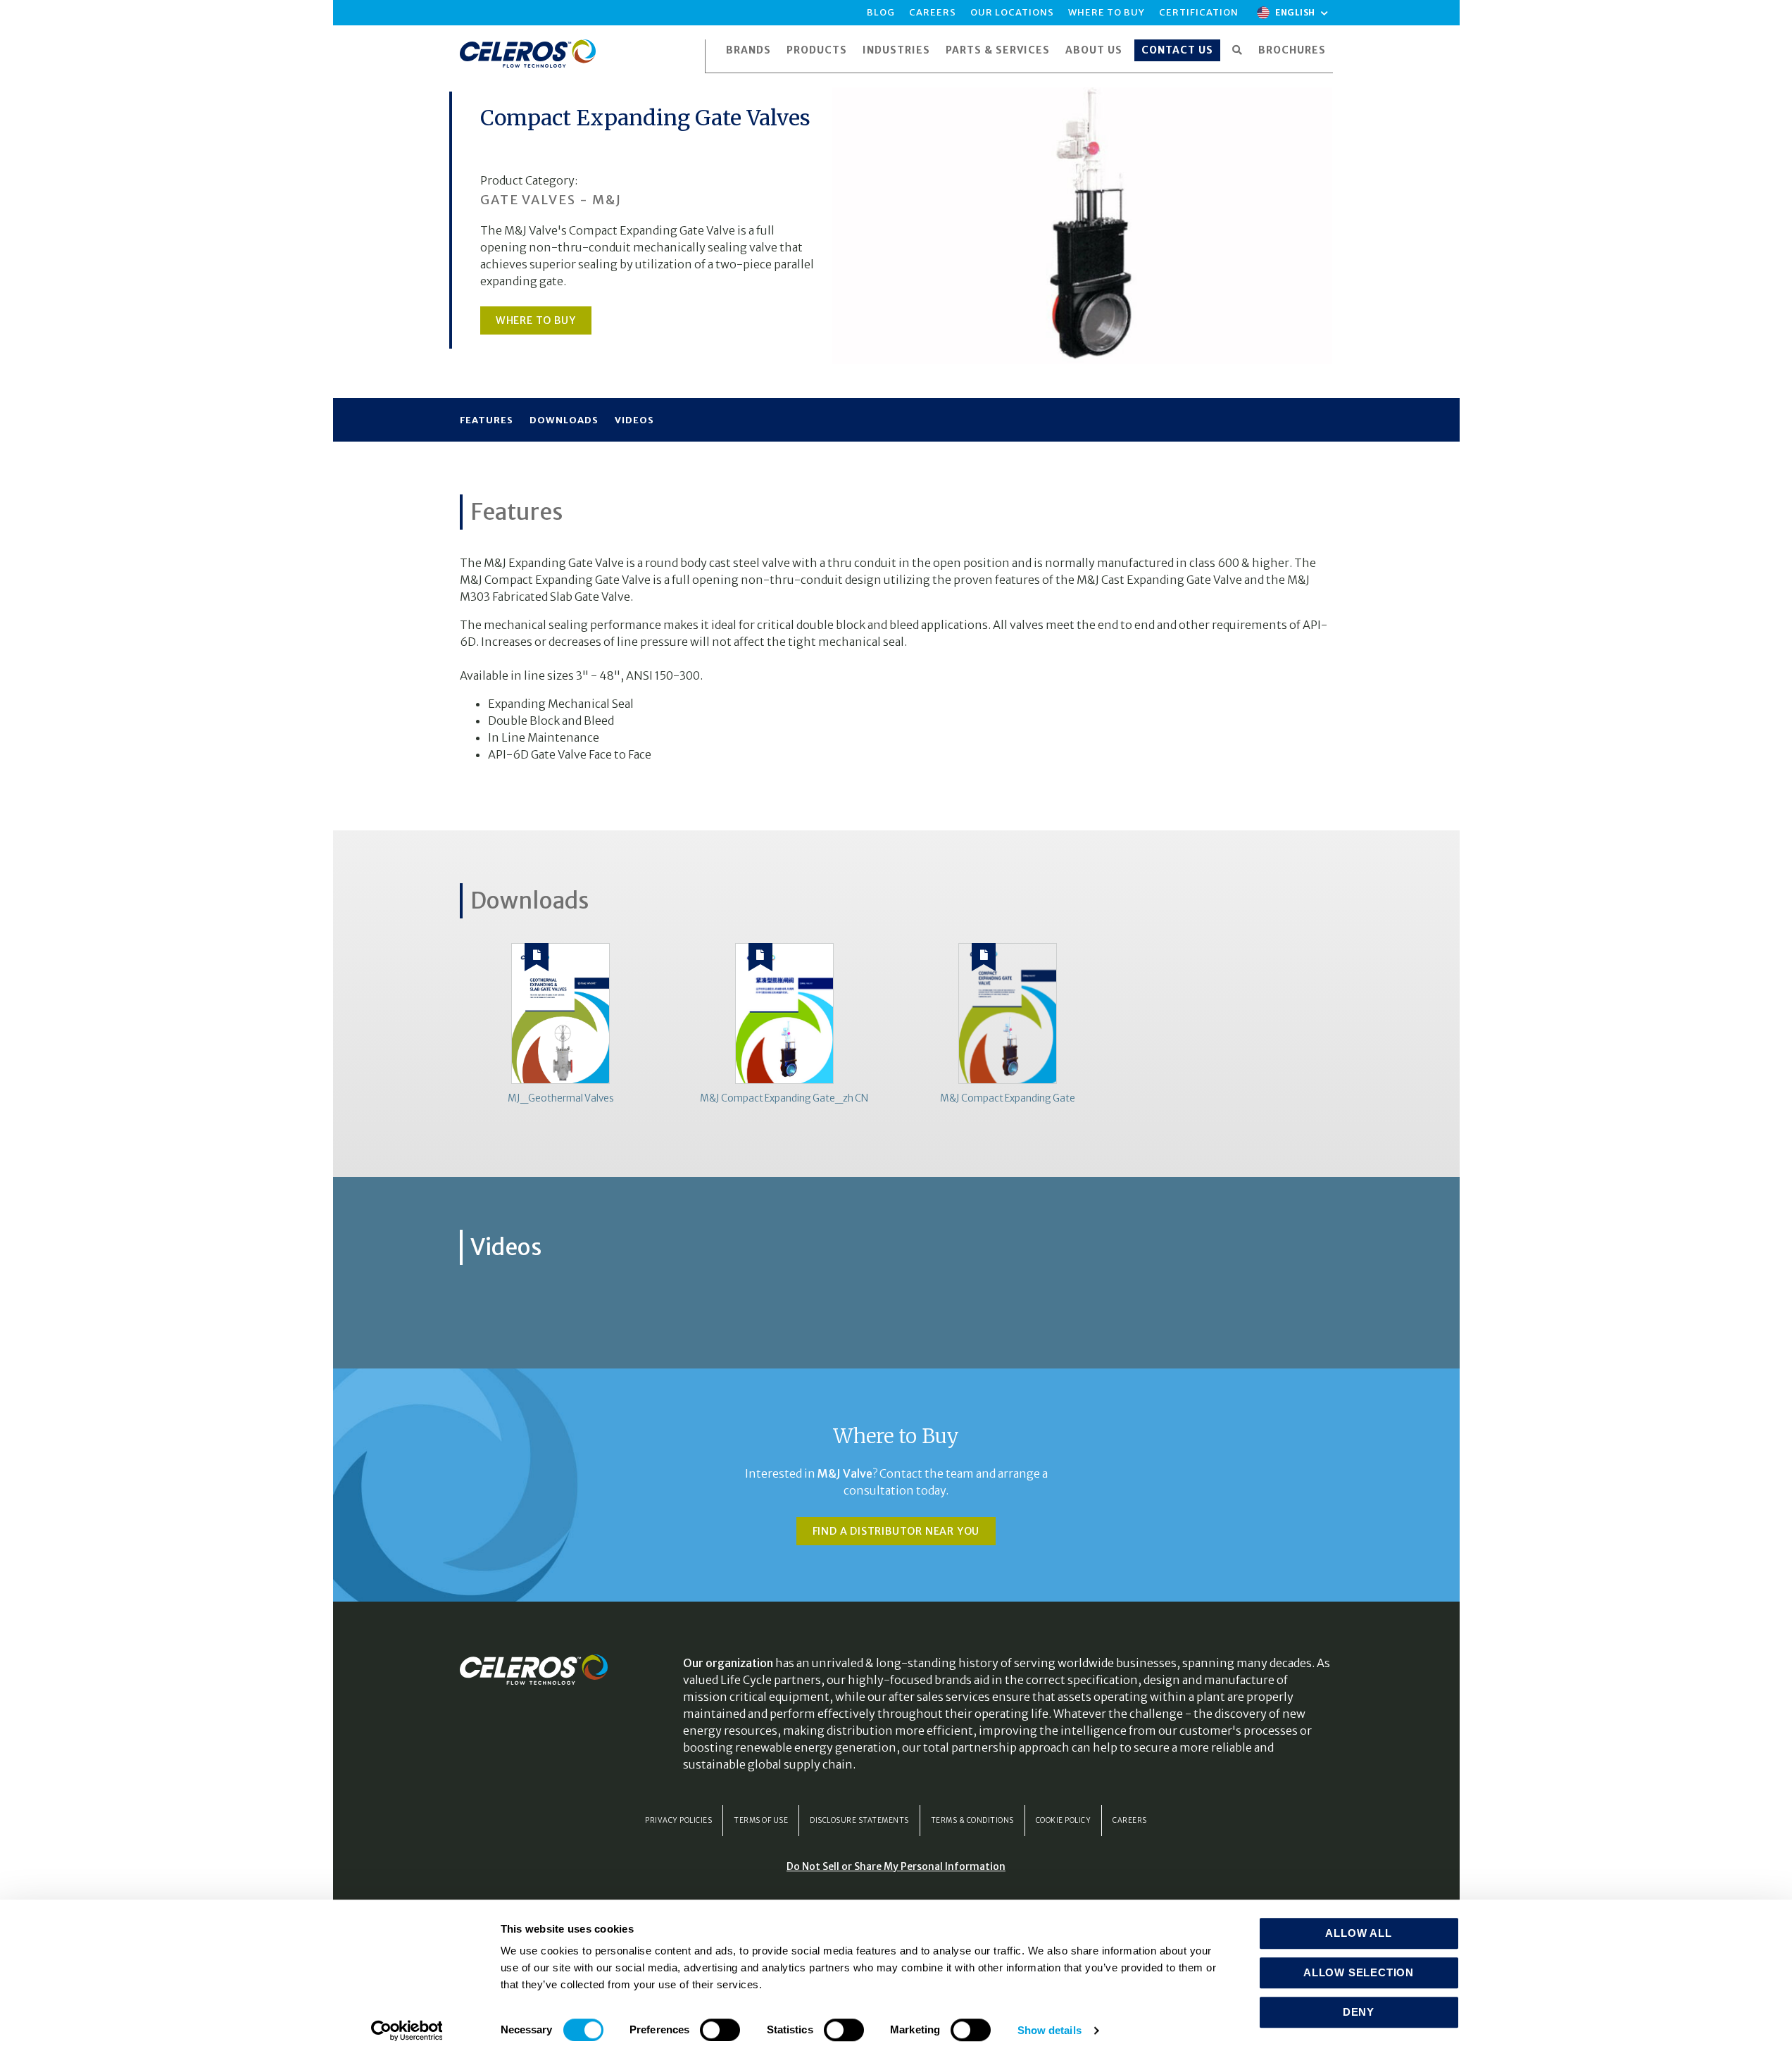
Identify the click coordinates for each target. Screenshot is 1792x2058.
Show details (1049, 2030)
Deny (1359, 2012)
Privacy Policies (678, 1820)
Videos (634, 420)
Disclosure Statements (859, 1820)
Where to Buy (536, 320)
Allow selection (1359, 1972)
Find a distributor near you (896, 1531)
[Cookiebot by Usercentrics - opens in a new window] (407, 2031)
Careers (1130, 1820)
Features (487, 420)
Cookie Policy (1064, 1820)
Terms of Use (761, 1820)
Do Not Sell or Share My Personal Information (896, 1866)
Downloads (564, 420)
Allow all (1358, 1933)
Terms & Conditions (972, 1820)
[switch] (720, 2030)
